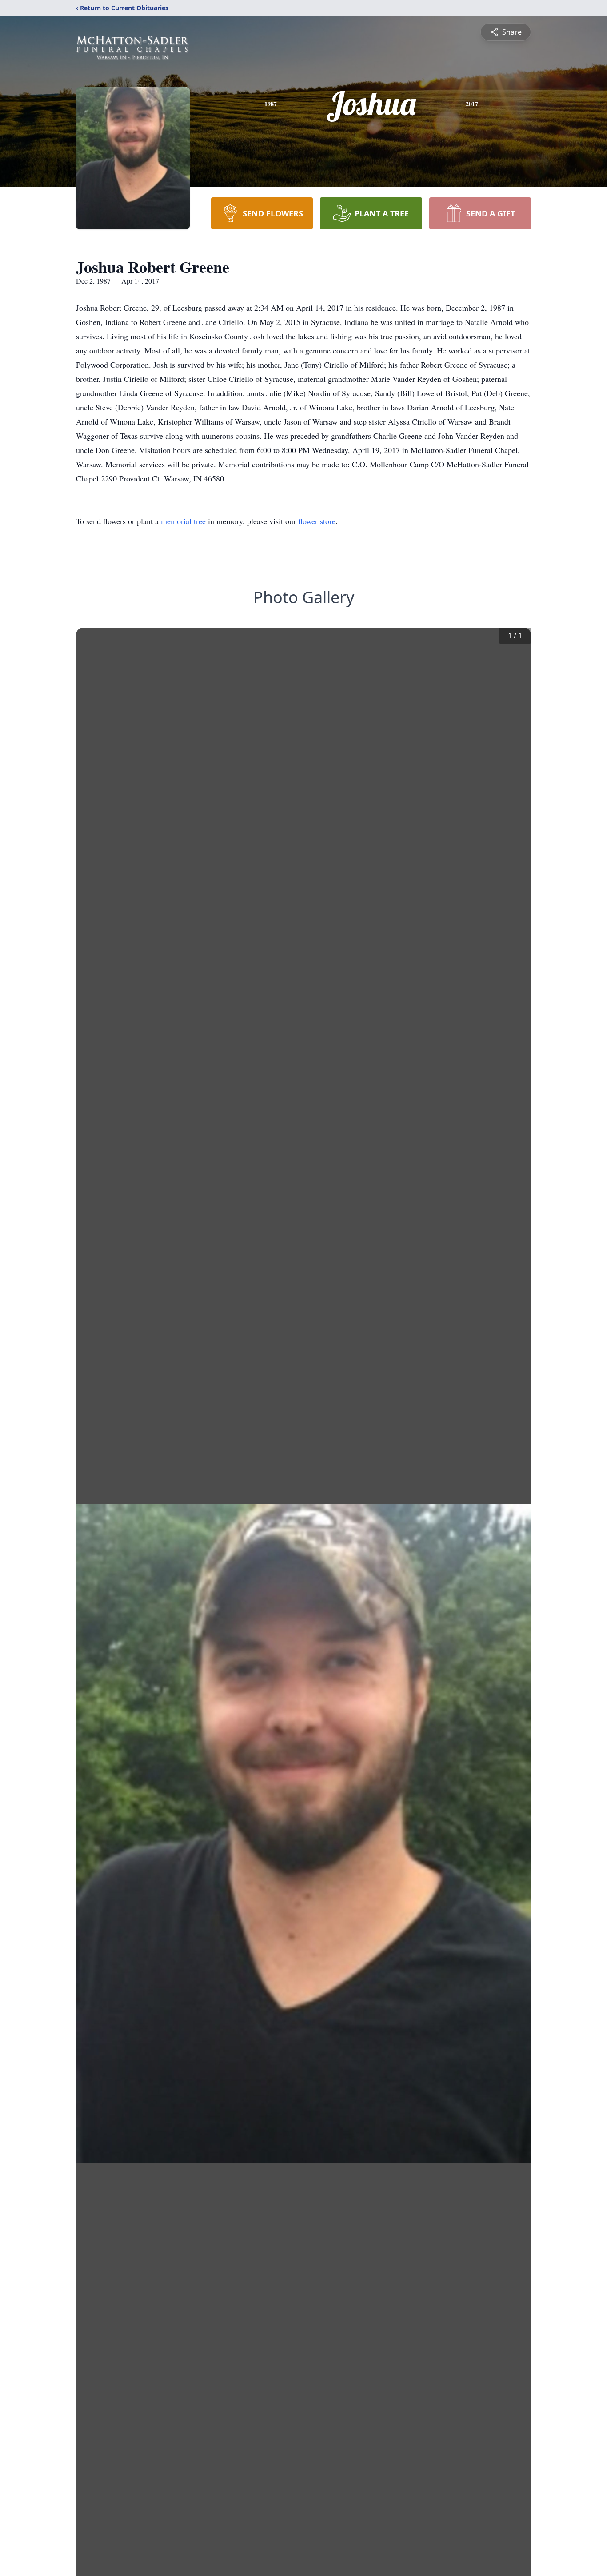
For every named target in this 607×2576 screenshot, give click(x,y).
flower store (317, 521)
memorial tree (183, 521)
